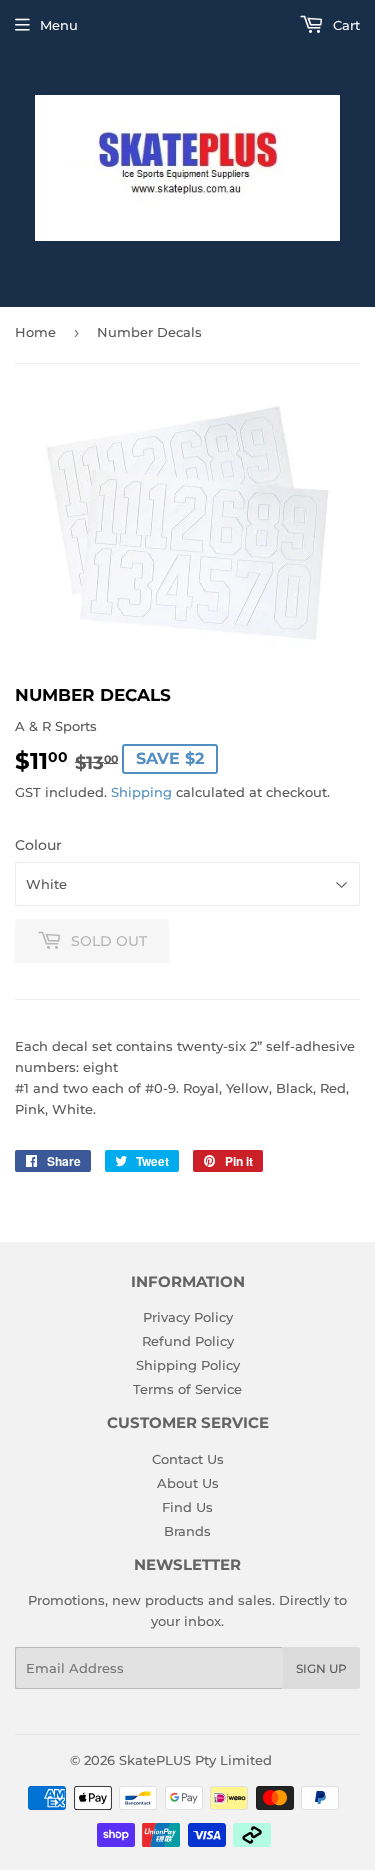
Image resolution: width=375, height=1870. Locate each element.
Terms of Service (187, 1389)
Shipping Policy (188, 1365)
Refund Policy (188, 1341)
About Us (188, 1483)
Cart (344, 25)
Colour (38, 845)
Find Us (187, 1507)
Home (35, 332)
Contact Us (188, 1459)
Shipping (141, 792)
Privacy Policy (188, 1317)
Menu (59, 25)
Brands (187, 1531)
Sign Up (321, 1668)
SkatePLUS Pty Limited (195, 1760)
